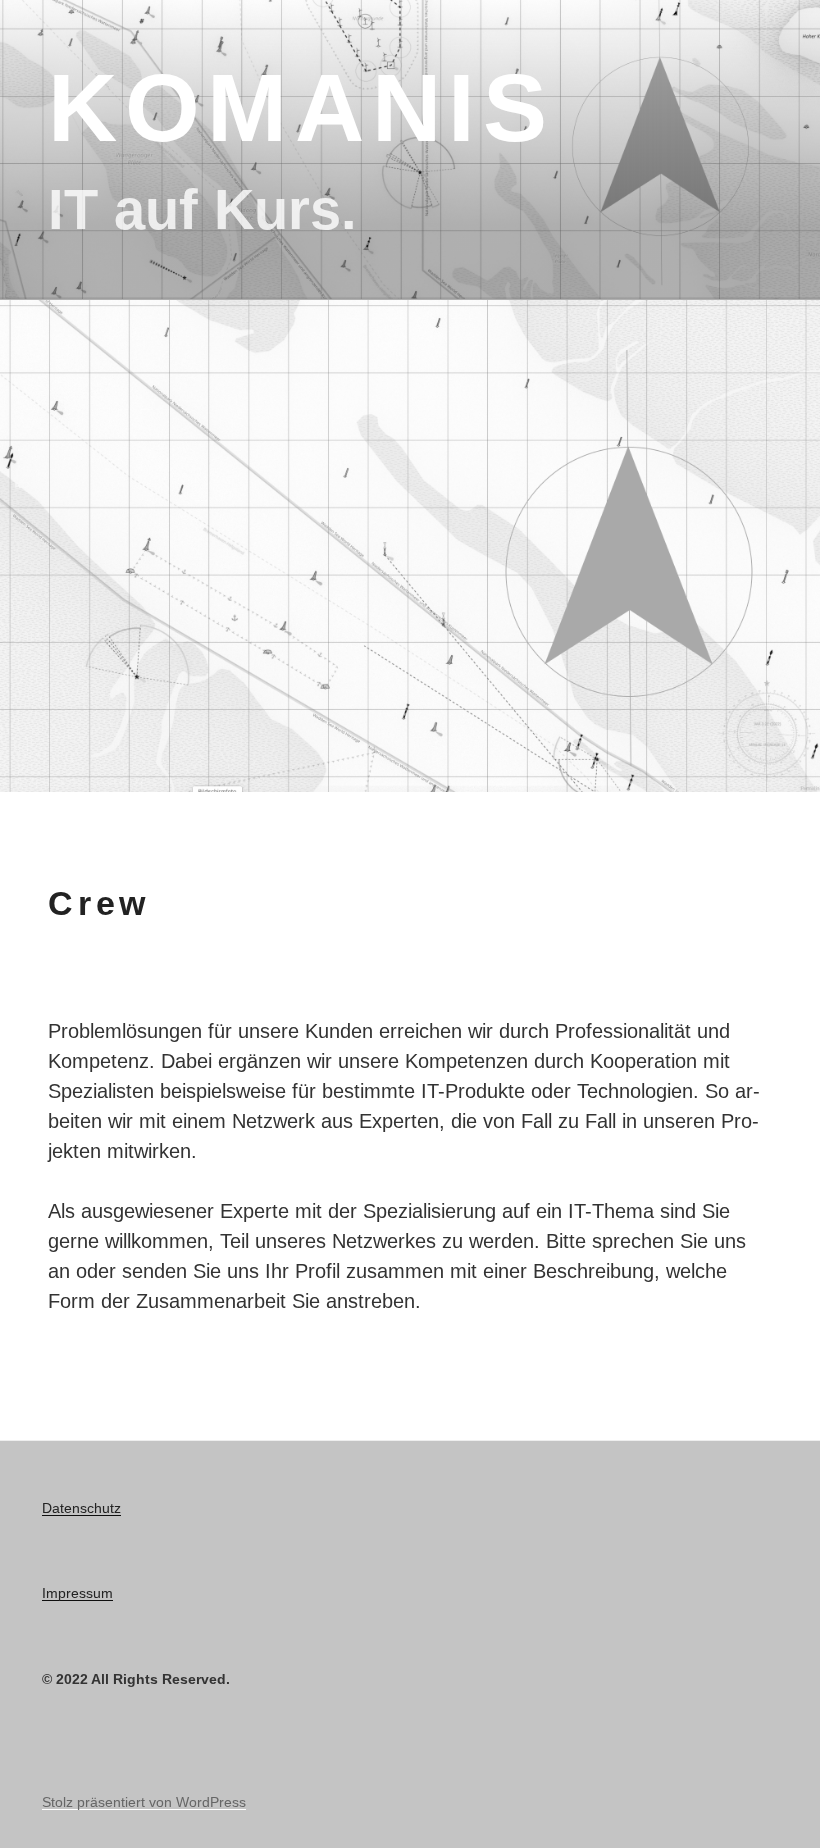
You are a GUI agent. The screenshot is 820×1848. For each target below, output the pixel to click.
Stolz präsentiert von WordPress (144, 1802)
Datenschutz (81, 1508)
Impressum (77, 1593)
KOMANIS (301, 107)
